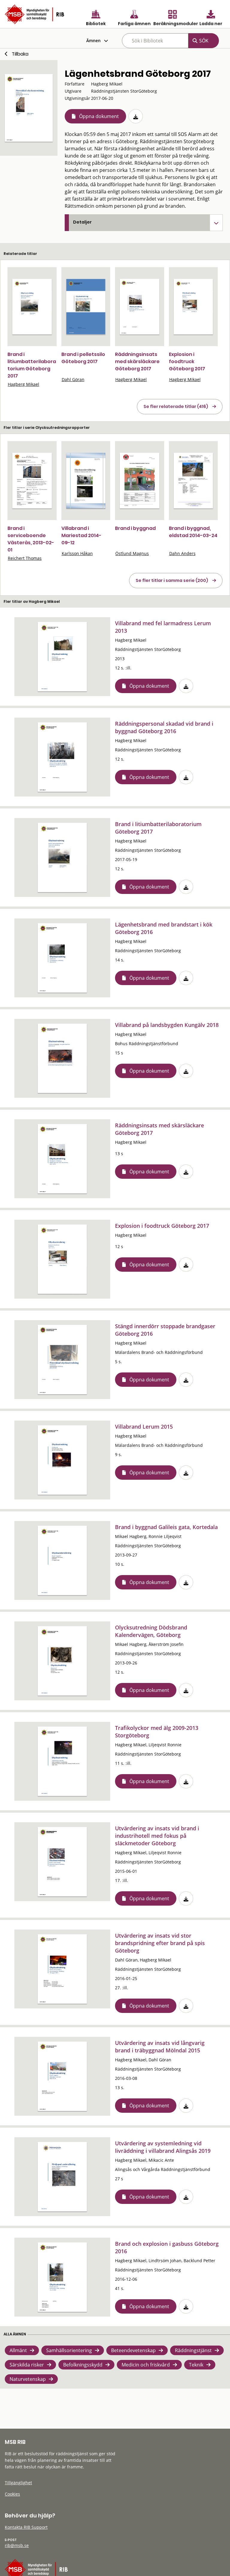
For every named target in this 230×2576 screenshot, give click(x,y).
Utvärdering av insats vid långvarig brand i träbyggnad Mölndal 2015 (160, 2047)
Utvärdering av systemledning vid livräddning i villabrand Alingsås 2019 (163, 2147)
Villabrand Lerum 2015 (144, 1427)
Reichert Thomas (25, 558)
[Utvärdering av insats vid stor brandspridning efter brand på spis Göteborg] (62, 1969)
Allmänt (18, 2350)
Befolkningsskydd (83, 2365)
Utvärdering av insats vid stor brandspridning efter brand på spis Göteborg (160, 1943)
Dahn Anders (182, 553)
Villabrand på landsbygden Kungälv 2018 (167, 1025)
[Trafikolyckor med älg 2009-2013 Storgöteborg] (62, 1761)
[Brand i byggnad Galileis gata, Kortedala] (62, 1560)
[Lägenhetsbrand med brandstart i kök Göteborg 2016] (62, 958)
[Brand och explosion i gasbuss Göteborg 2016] (62, 2277)
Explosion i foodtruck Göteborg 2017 (187, 361)
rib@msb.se (17, 2545)
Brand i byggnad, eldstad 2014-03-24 (193, 532)
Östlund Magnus (132, 553)
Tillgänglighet (18, 2483)
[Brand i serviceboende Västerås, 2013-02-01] (32, 481)
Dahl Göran (73, 379)
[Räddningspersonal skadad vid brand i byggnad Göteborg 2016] (62, 757)
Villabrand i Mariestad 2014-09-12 (81, 535)
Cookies (12, 2494)
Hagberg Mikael (24, 384)
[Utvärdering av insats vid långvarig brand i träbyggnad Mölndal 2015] (62, 2076)
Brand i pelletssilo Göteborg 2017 (83, 358)
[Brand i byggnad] (140, 481)
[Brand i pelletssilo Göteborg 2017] (86, 307)
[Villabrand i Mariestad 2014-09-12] (86, 481)
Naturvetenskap (28, 2379)
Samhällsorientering (69, 2350)
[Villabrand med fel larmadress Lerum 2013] (62, 657)
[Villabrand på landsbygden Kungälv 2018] (62, 1058)
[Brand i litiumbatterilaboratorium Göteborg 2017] (32, 307)
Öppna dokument (99, 116)
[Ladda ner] (136, 116)
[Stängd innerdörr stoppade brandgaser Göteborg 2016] (62, 1360)
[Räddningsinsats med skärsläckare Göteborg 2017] (140, 307)
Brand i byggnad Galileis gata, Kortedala (166, 1527)
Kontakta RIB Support (26, 2527)
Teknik (196, 2365)
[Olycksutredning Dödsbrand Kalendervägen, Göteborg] (62, 1661)
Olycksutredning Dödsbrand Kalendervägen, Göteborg (151, 1631)
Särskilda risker (27, 2365)
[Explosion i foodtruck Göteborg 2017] (193, 307)
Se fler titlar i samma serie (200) (172, 580)
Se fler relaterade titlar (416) (176, 406)
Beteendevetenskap (133, 2350)
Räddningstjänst (193, 2350)
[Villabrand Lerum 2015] (62, 1460)
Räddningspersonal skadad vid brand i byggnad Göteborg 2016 (164, 727)
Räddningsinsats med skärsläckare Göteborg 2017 (137, 361)
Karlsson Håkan (77, 553)
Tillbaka (20, 54)
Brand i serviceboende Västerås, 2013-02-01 (31, 539)
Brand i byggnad (135, 528)
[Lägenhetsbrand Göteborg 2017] (29, 108)
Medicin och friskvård (146, 2365)
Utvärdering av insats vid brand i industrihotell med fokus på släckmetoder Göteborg (157, 1836)
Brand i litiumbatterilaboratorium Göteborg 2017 (32, 365)
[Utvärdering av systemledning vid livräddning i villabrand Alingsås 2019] (62, 2177)
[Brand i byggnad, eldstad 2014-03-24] (193, 481)
